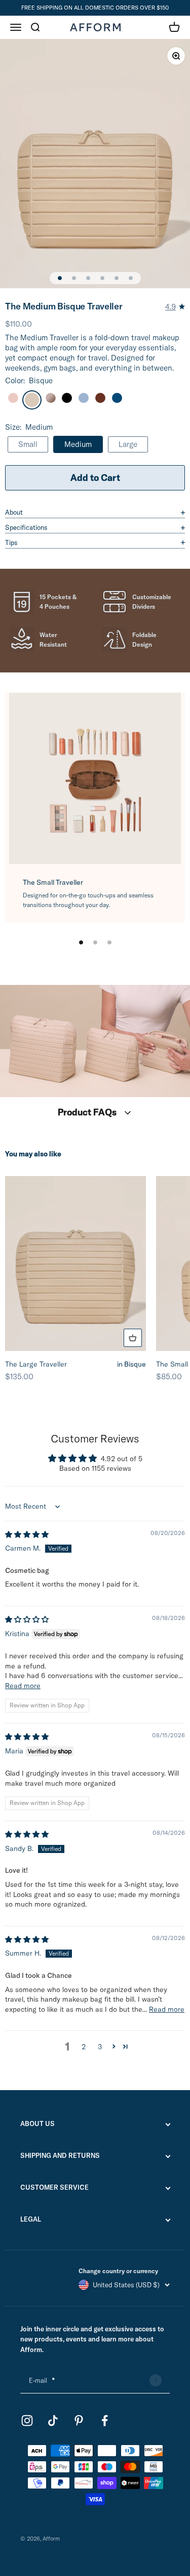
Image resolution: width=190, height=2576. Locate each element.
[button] (114, 2046)
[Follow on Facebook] (105, 2421)
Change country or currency (118, 2271)
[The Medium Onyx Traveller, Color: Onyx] (67, 398)
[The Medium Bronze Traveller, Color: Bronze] (51, 398)
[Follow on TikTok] (53, 2421)
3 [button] (100, 2047)
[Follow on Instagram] (27, 2421)
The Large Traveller (75, 1364)
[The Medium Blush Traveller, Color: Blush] (13, 398)
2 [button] (84, 2047)
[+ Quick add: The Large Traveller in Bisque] (133, 1338)
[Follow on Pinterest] (79, 2421)
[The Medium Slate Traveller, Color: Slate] (84, 398)
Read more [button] (23, 1686)
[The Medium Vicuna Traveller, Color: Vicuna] (100, 398)
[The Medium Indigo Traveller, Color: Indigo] (117, 398)
